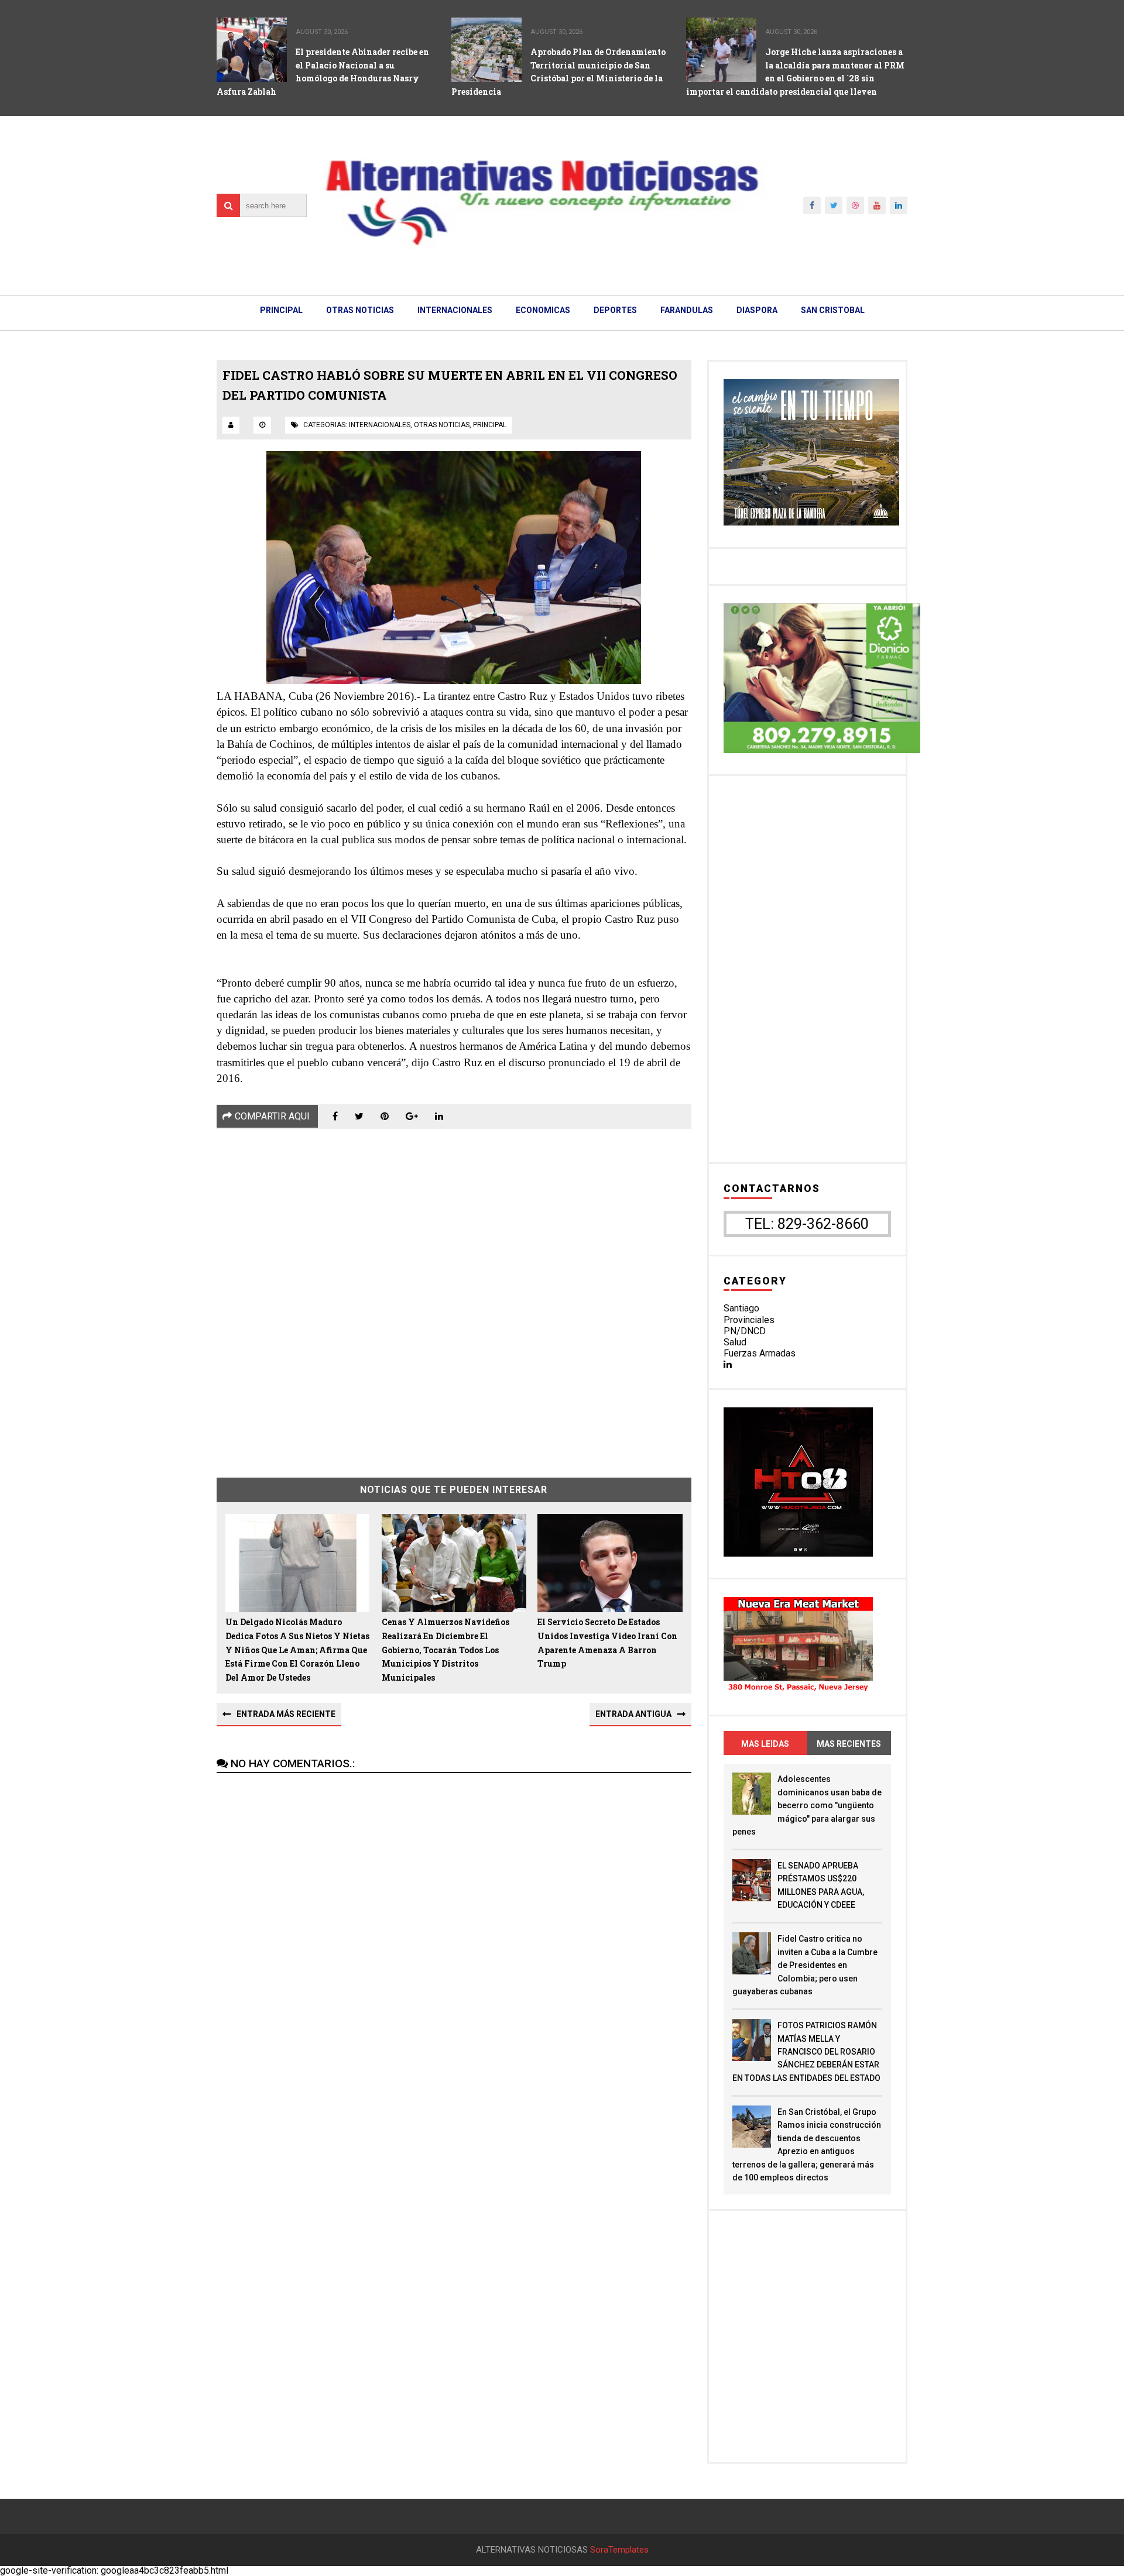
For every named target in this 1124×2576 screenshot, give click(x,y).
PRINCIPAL (281, 310)
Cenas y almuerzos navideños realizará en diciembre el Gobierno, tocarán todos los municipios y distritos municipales (446, 1650)
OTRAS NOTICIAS (360, 310)
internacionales (380, 425)
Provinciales (749, 1320)
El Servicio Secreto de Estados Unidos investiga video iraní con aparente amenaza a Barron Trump (607, 1643)
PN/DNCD (745, 1331)
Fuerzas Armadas (760, 1353)
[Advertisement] (454, 1294)
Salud (735, 1342)
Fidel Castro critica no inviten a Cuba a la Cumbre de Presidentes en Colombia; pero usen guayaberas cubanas (805, 1965)
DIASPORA (757, 310)
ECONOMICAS (543, 310)
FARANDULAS (687, 310)
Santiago (741, 1308)
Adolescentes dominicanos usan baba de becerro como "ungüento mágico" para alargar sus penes (807, 1805)
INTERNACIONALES (455, 310)
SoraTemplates (619, 2550)
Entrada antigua (633, 1714)
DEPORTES (615, 310)
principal (490, 425)
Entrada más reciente (286, 1714)
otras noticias (442, 425)
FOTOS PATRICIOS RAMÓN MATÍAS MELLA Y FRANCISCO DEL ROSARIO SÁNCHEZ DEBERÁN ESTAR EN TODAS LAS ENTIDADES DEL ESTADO (806, 2052)
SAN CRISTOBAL (833, 310)
